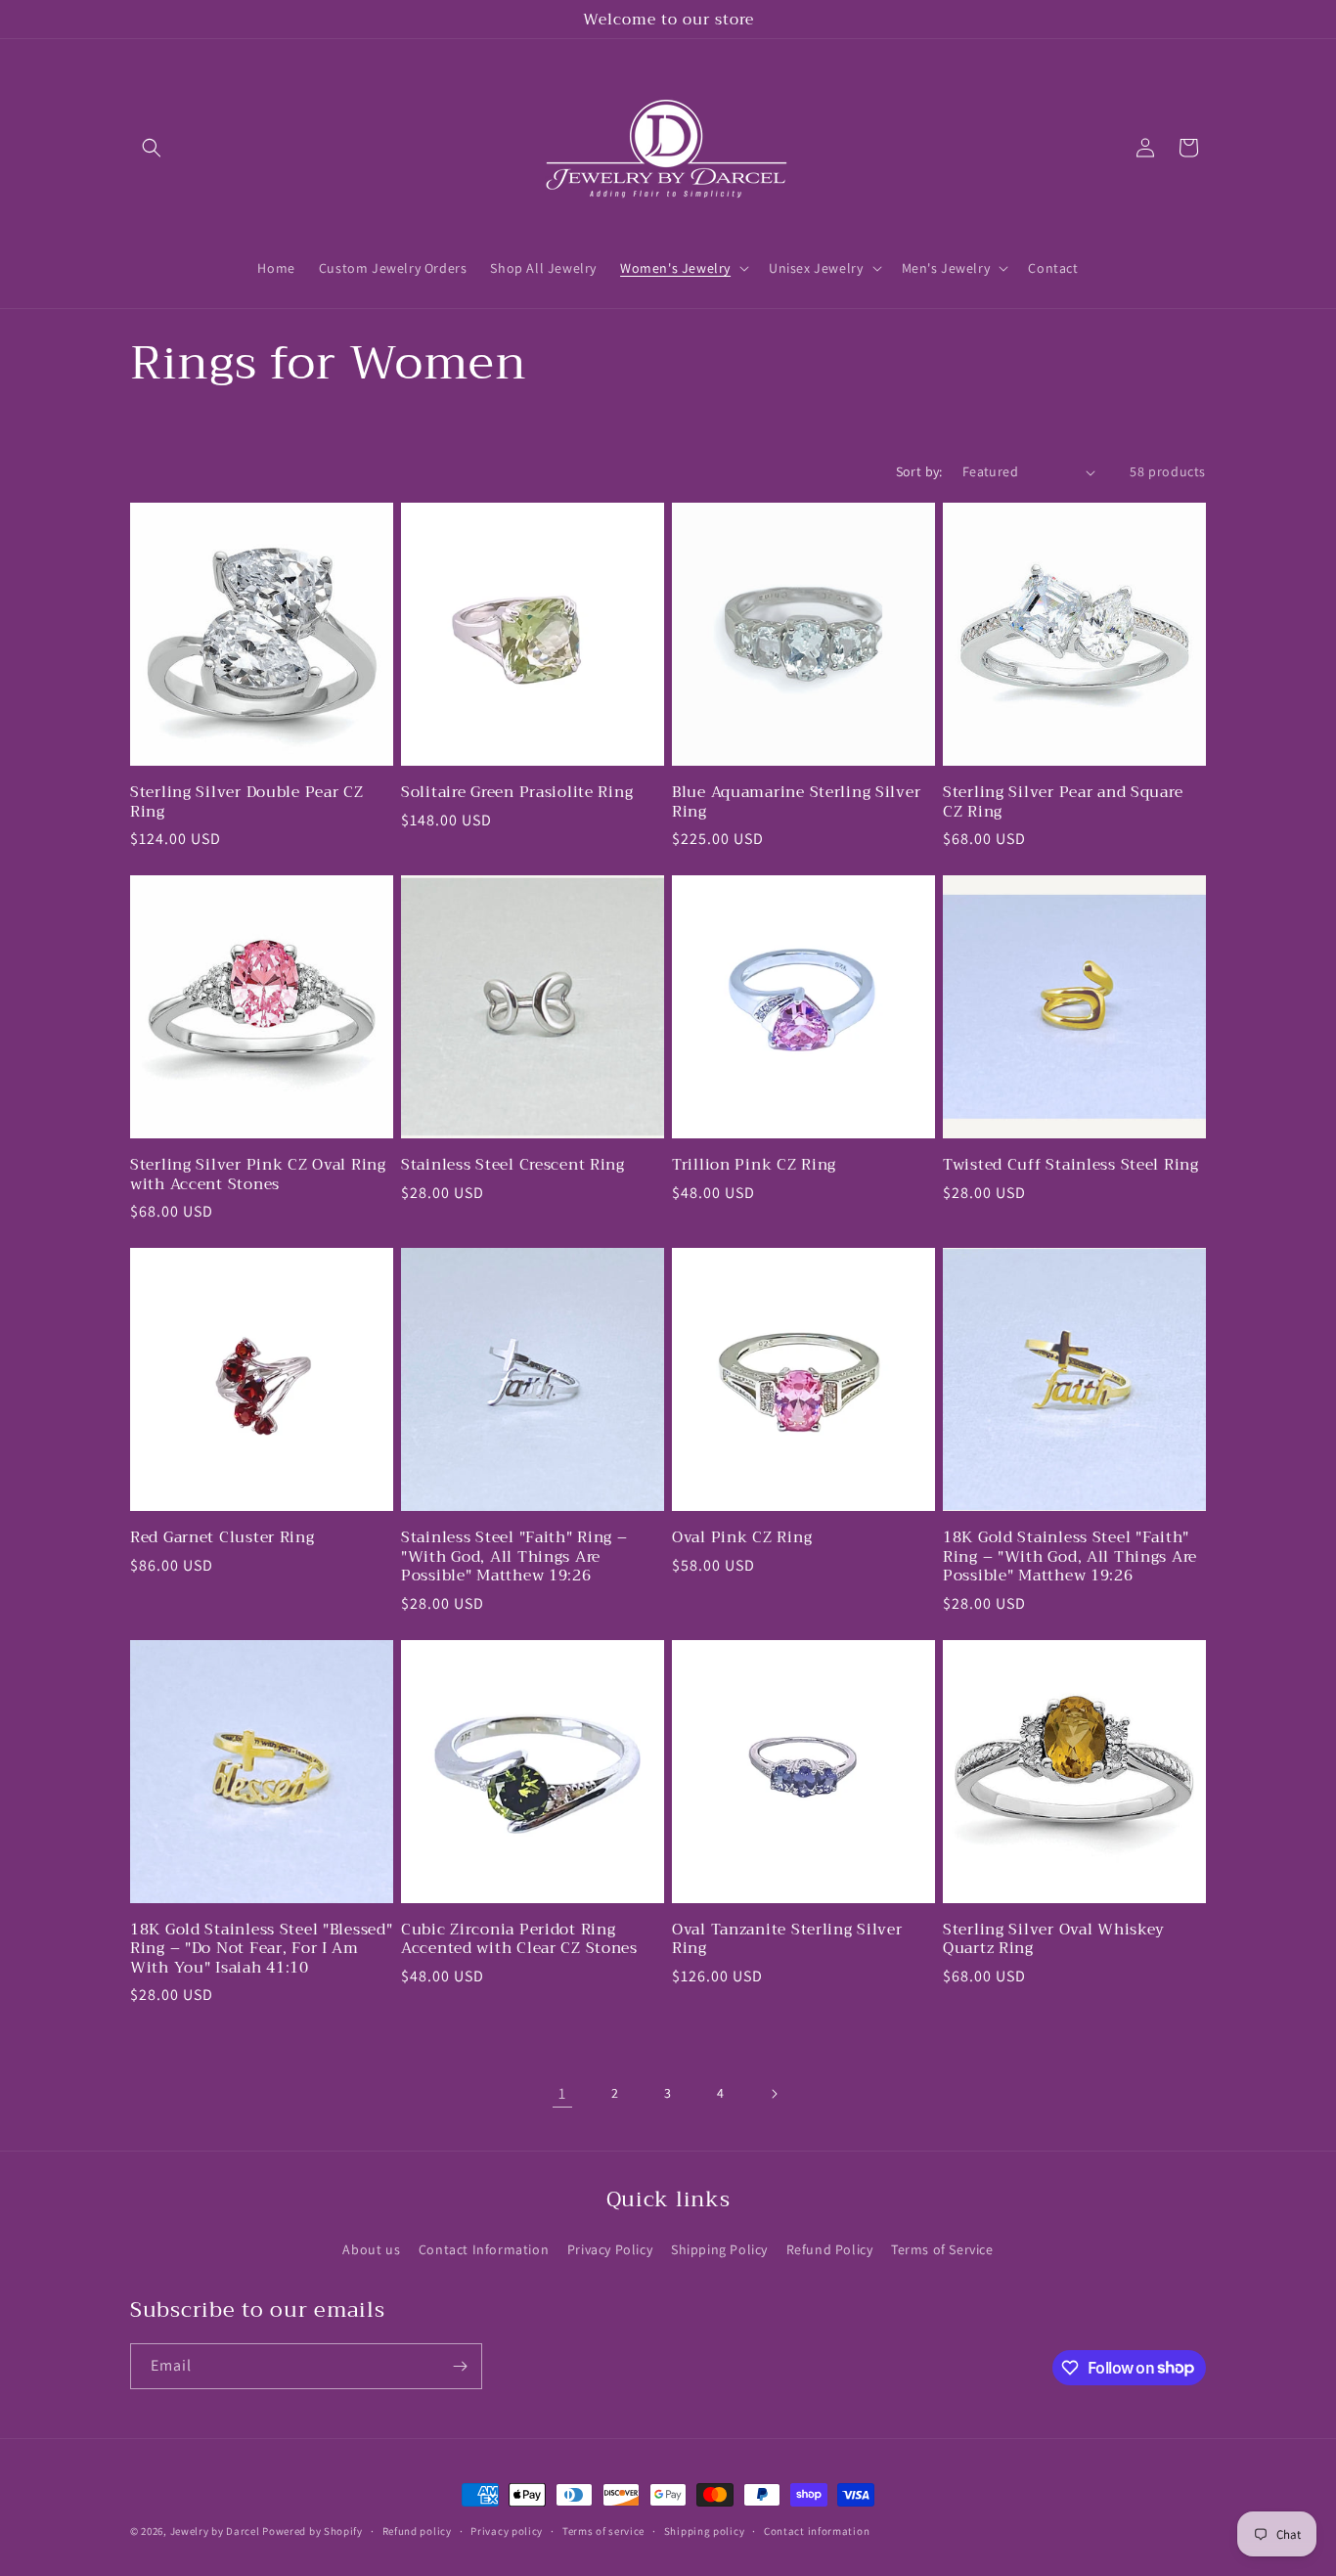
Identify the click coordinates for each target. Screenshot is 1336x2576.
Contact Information (484, 2249)
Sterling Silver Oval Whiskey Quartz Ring (1054, 1939)
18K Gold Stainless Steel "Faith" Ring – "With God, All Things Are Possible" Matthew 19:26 (1070, 1556)
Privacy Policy (610, 2249)
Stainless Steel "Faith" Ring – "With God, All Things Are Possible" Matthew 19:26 (514, 1556)
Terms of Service (942, 2249)
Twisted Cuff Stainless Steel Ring (1071, 1164)
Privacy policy (507, 2530)
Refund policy (417, 2530)
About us (371, 2249)
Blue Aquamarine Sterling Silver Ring (796, 801)
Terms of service (603, 2530)
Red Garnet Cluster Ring (223, 1537)
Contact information (817, 2530)
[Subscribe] (460, 2366)
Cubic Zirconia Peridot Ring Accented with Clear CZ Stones (519, 1939)
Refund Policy (830, 2249)
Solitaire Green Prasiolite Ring (517, 792)
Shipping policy (705, 2530)
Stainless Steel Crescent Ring (513, 1164)
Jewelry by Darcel (215, 2531)
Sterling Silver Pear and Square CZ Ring (1063, 801)
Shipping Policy (719, 2249)
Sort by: (919, 471)
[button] (152, 148)
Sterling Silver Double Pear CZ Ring (247, 801)
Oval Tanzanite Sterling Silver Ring (787, 1939)
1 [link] (562, 2093)
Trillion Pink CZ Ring (754, 1164)
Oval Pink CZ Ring (742, 1537)
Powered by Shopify (312, 2531)
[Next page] (774, 2094)
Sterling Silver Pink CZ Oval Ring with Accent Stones (258, 1174)
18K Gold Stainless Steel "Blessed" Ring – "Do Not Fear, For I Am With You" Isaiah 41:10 (261, 1948)
